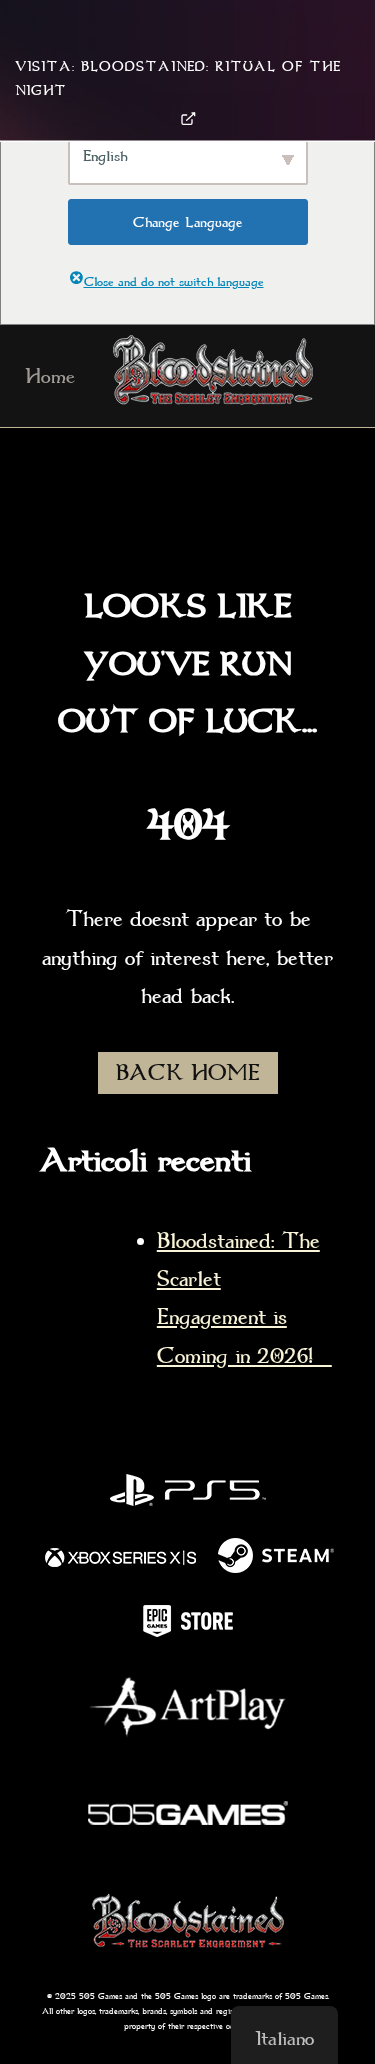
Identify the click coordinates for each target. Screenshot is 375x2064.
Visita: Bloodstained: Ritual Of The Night (178, 78)
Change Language (188, 222)
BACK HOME (188, 1073)
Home (50, 376)
